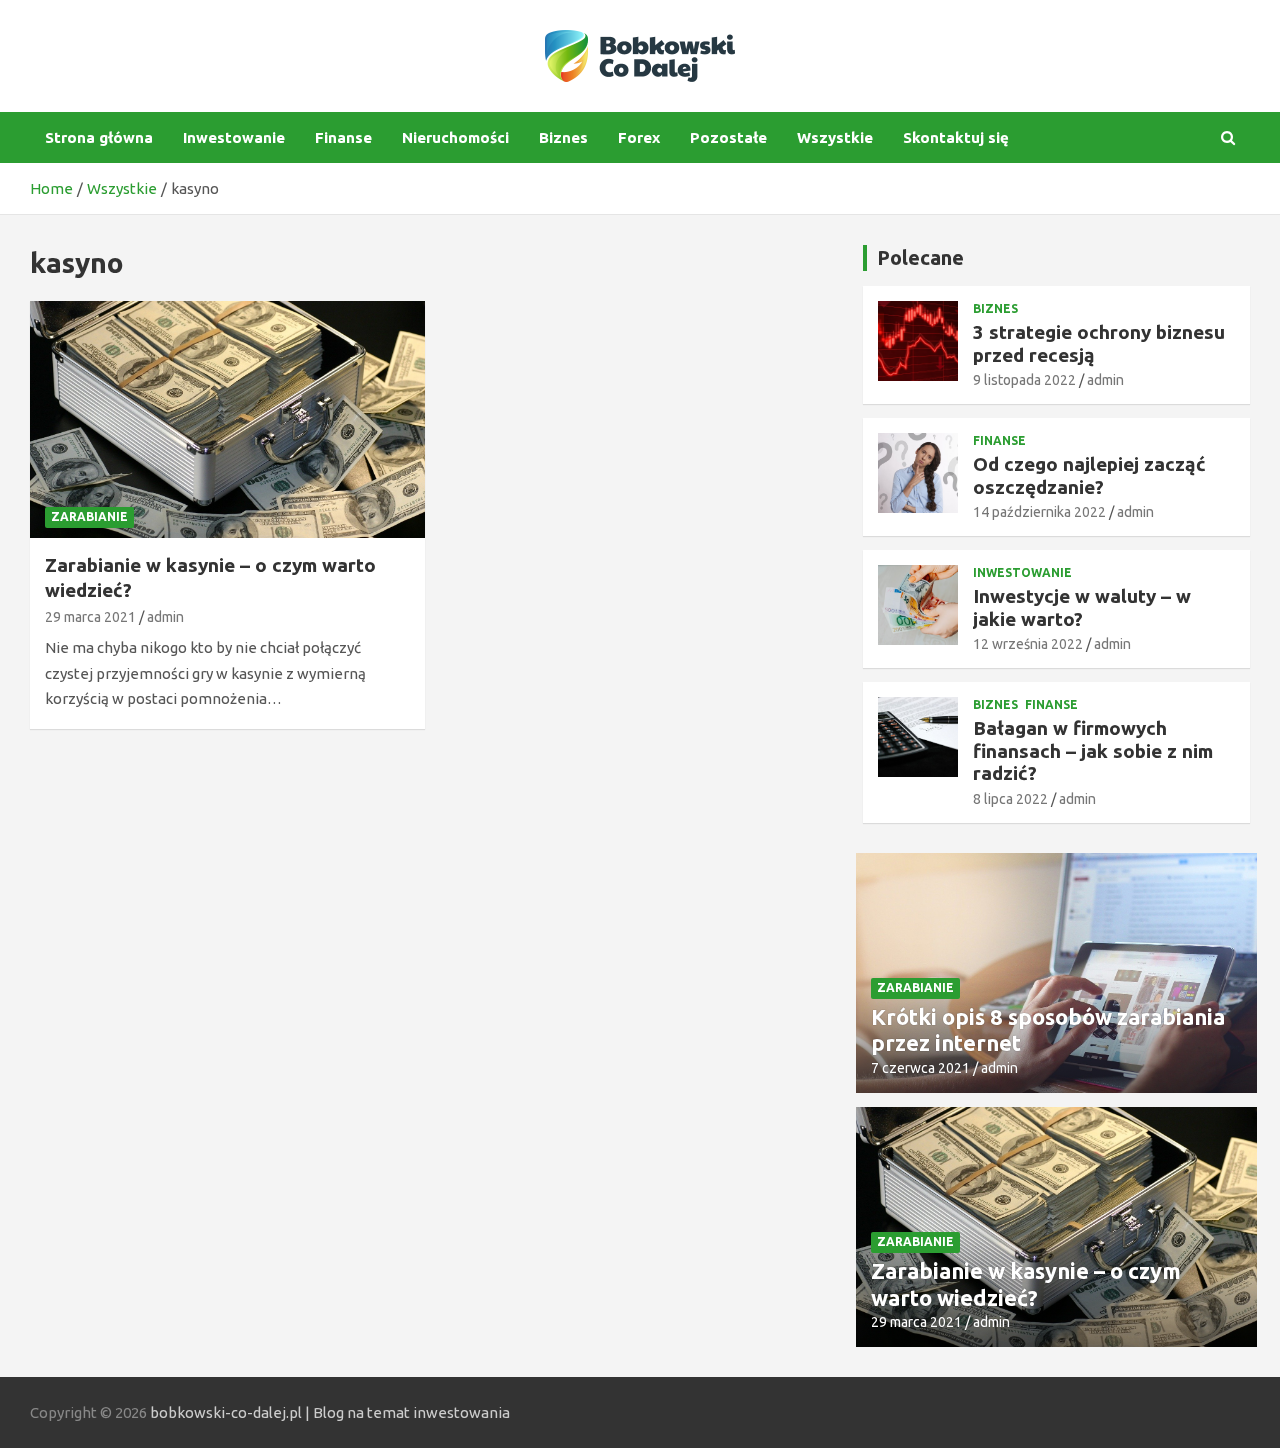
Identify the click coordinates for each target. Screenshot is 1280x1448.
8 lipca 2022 (1010, 799)
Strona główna (99, 137)
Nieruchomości (455, 137)
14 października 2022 (1039, 512)
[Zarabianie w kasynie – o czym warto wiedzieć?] (227, 420)
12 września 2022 (1028, 644)
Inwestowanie (234, 137)
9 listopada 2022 (1024, 380)
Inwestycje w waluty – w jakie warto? (1082, 607)
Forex (639, 137)
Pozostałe (728, 137)
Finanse (343, 137)
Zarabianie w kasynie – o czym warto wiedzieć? (1026, 1283)
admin (165, 617)
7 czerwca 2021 (920, 1068)
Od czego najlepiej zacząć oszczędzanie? (1089, 475)
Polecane (920, 257)
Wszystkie (835, 137)
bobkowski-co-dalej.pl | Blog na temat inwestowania (330, 1412)
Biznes (563, 137)
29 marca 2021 (90, 617)
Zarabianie (89, 516)
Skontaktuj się (956, 137)
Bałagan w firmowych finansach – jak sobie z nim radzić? (1093, 751)
